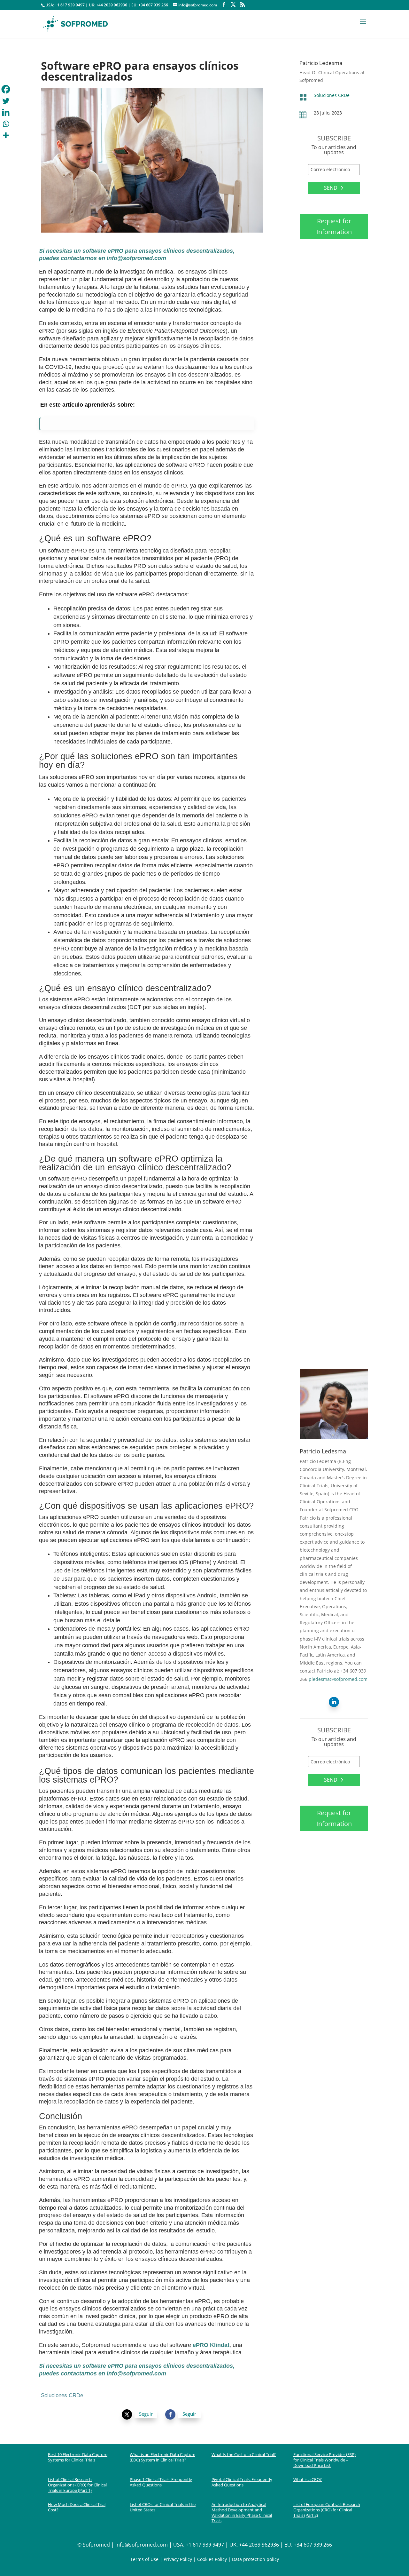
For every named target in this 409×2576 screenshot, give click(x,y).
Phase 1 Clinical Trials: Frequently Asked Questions (161, 2482)
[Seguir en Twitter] (127, 2414)
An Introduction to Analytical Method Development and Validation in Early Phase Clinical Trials (242, 2512)
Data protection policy (255, 2559)
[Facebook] (6, 89)
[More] (6, 135)
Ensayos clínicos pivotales (333, 1041)
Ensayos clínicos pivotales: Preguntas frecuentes (333, 1029)
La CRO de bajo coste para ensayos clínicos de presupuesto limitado (333, 614)
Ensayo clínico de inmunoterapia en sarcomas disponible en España (331, 1230)
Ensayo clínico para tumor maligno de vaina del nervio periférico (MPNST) (333, 716)
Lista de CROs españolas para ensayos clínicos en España (331, 406)
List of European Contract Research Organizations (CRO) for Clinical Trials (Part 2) (327, 2510)
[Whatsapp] (6, 124)
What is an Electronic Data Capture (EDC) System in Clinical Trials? (162, 2457)
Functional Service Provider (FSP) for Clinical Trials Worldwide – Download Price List (324, 2460)
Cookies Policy (211, 2559)
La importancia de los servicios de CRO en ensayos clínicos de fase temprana (331, 1124)
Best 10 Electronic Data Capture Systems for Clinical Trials (78, 2457)
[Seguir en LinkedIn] (334, 1702)
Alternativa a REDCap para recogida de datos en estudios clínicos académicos (333, 310)
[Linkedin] (6, 112)
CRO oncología (321, 951)
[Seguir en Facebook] (170, 2414)
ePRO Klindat (211, 2345)
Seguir (146, 2414)
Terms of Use (144, 2559)
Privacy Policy (178, 2559)
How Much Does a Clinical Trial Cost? (77, 2507)
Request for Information (334, 226)
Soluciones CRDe (332, 95)
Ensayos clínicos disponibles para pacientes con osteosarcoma (323, 820)
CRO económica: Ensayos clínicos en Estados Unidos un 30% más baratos (332, 510)
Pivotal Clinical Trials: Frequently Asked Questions (242, 2482)
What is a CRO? (308, 2479)
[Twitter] (6, 101)
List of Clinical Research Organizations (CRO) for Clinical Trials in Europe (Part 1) (77, 2485)
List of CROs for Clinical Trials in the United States (163, 2507)
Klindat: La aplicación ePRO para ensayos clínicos (328, 1334)
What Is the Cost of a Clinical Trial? (244, 2454)
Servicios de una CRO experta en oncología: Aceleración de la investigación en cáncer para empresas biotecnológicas (330, 931)
